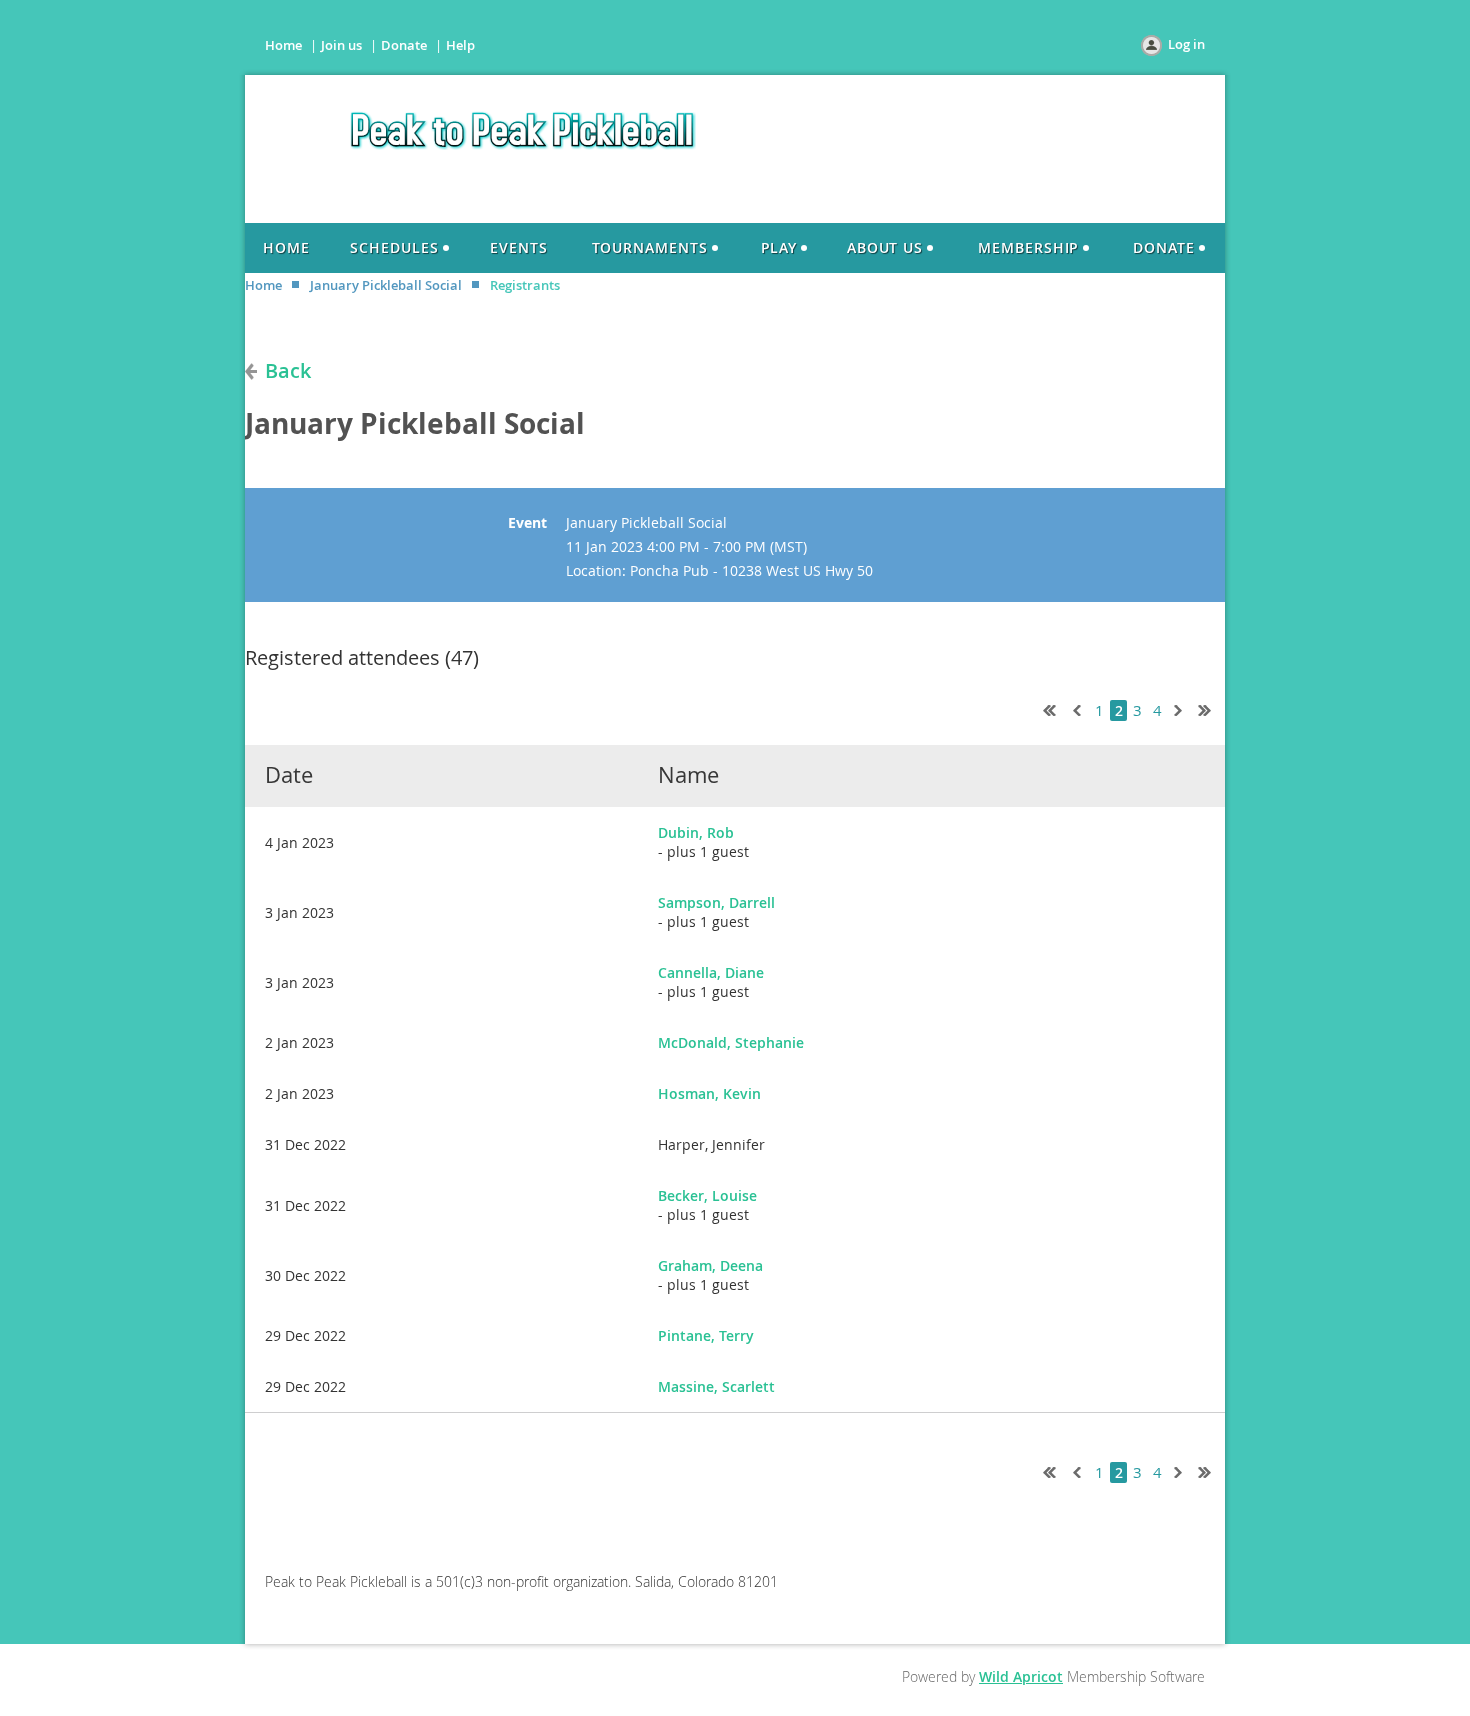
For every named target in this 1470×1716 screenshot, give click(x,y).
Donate (404, 45)
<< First (1045, 708)
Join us (341, 45)
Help (460, 45)
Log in (1186, 44)
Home (283, 45)
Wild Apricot (1021, 1676)
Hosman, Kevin (709, 1093)
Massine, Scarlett (716, 1386)
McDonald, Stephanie (731, 1042)
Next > (1182, 708)
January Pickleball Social (386, 285)
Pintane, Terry (706, 1335)
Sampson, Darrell (716, 902)
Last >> (1212, 708)
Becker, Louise (707, 1195)
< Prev (1075, 708)
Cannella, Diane (711, 972)
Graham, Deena (710, 1265)
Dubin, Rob (696, 832)
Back (288, 370)
